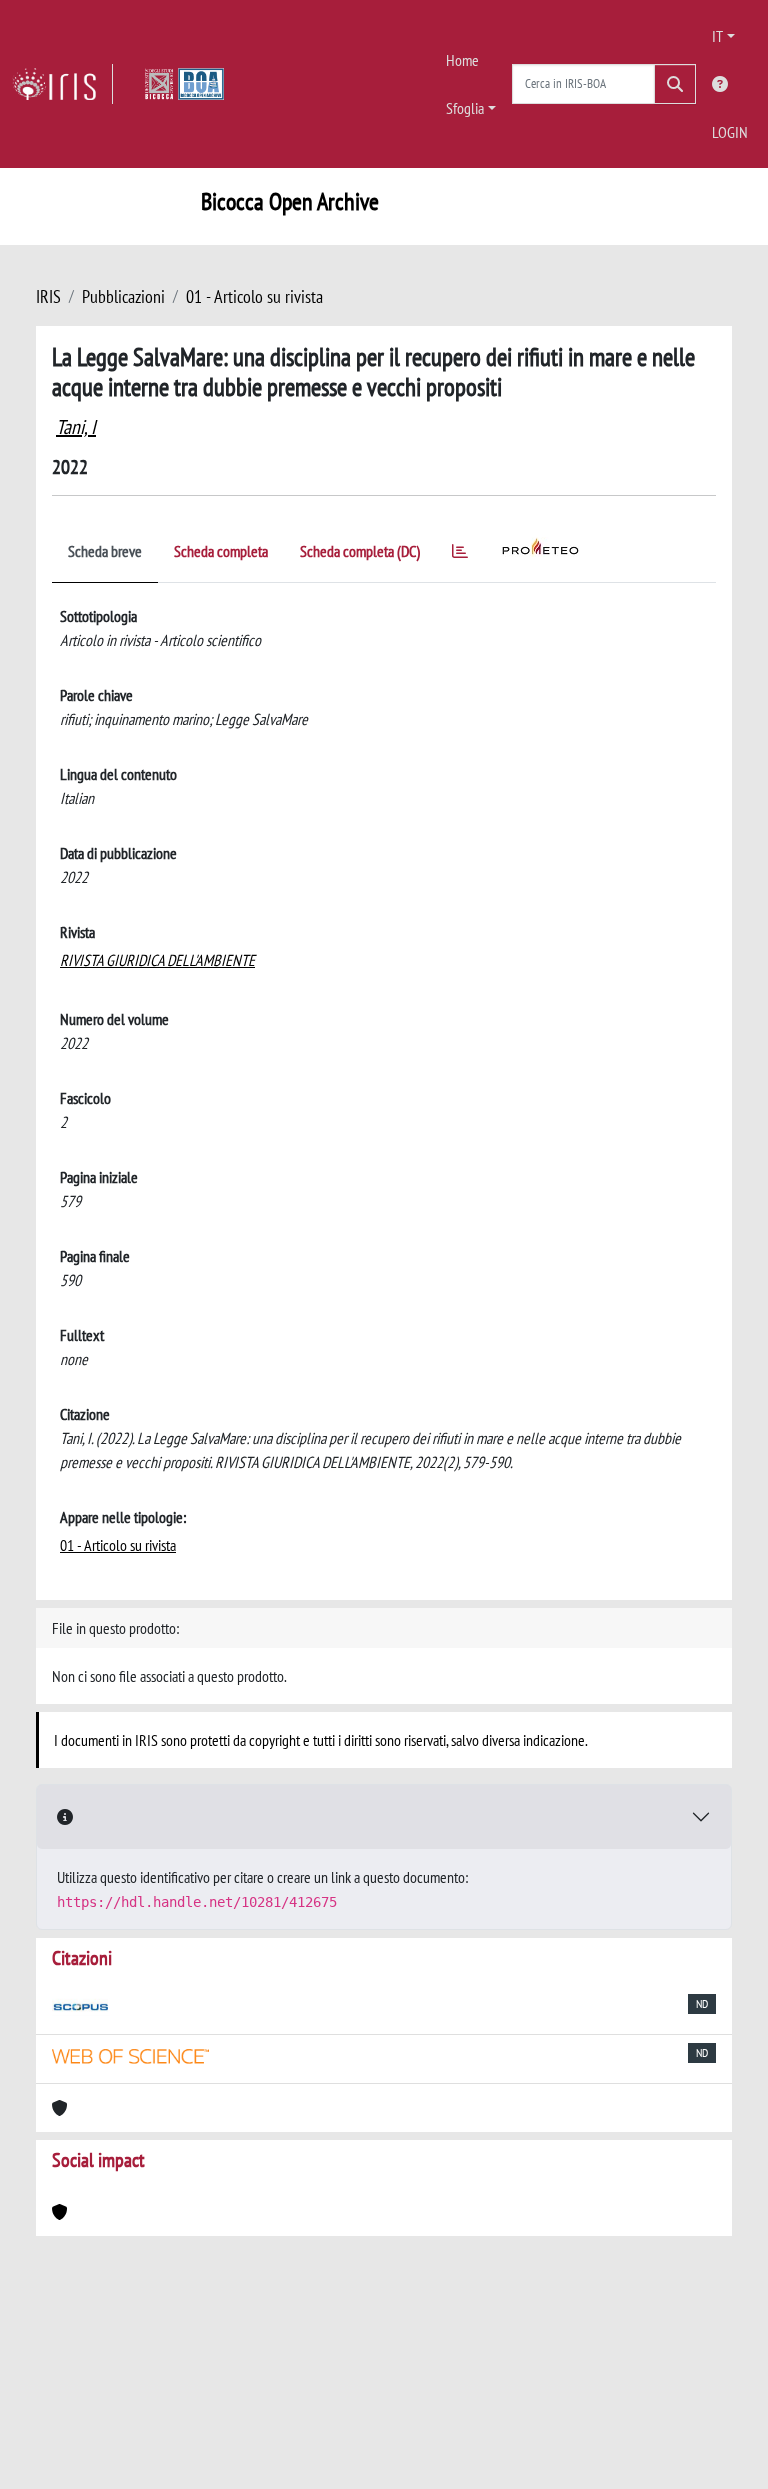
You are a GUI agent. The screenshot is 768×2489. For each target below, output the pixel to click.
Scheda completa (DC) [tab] (360, 551)
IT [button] (717, 36)
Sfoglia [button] (465, 108)
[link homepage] (62, 84)
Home (462, 60)
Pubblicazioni (123, 296)
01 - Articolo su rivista (254, 296)
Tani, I (76, 427)
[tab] (460, 554)
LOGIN (730, 132)
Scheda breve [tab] (105, 551)
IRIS (48, 296)
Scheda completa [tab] (221, 551)
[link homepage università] (184, 84)
